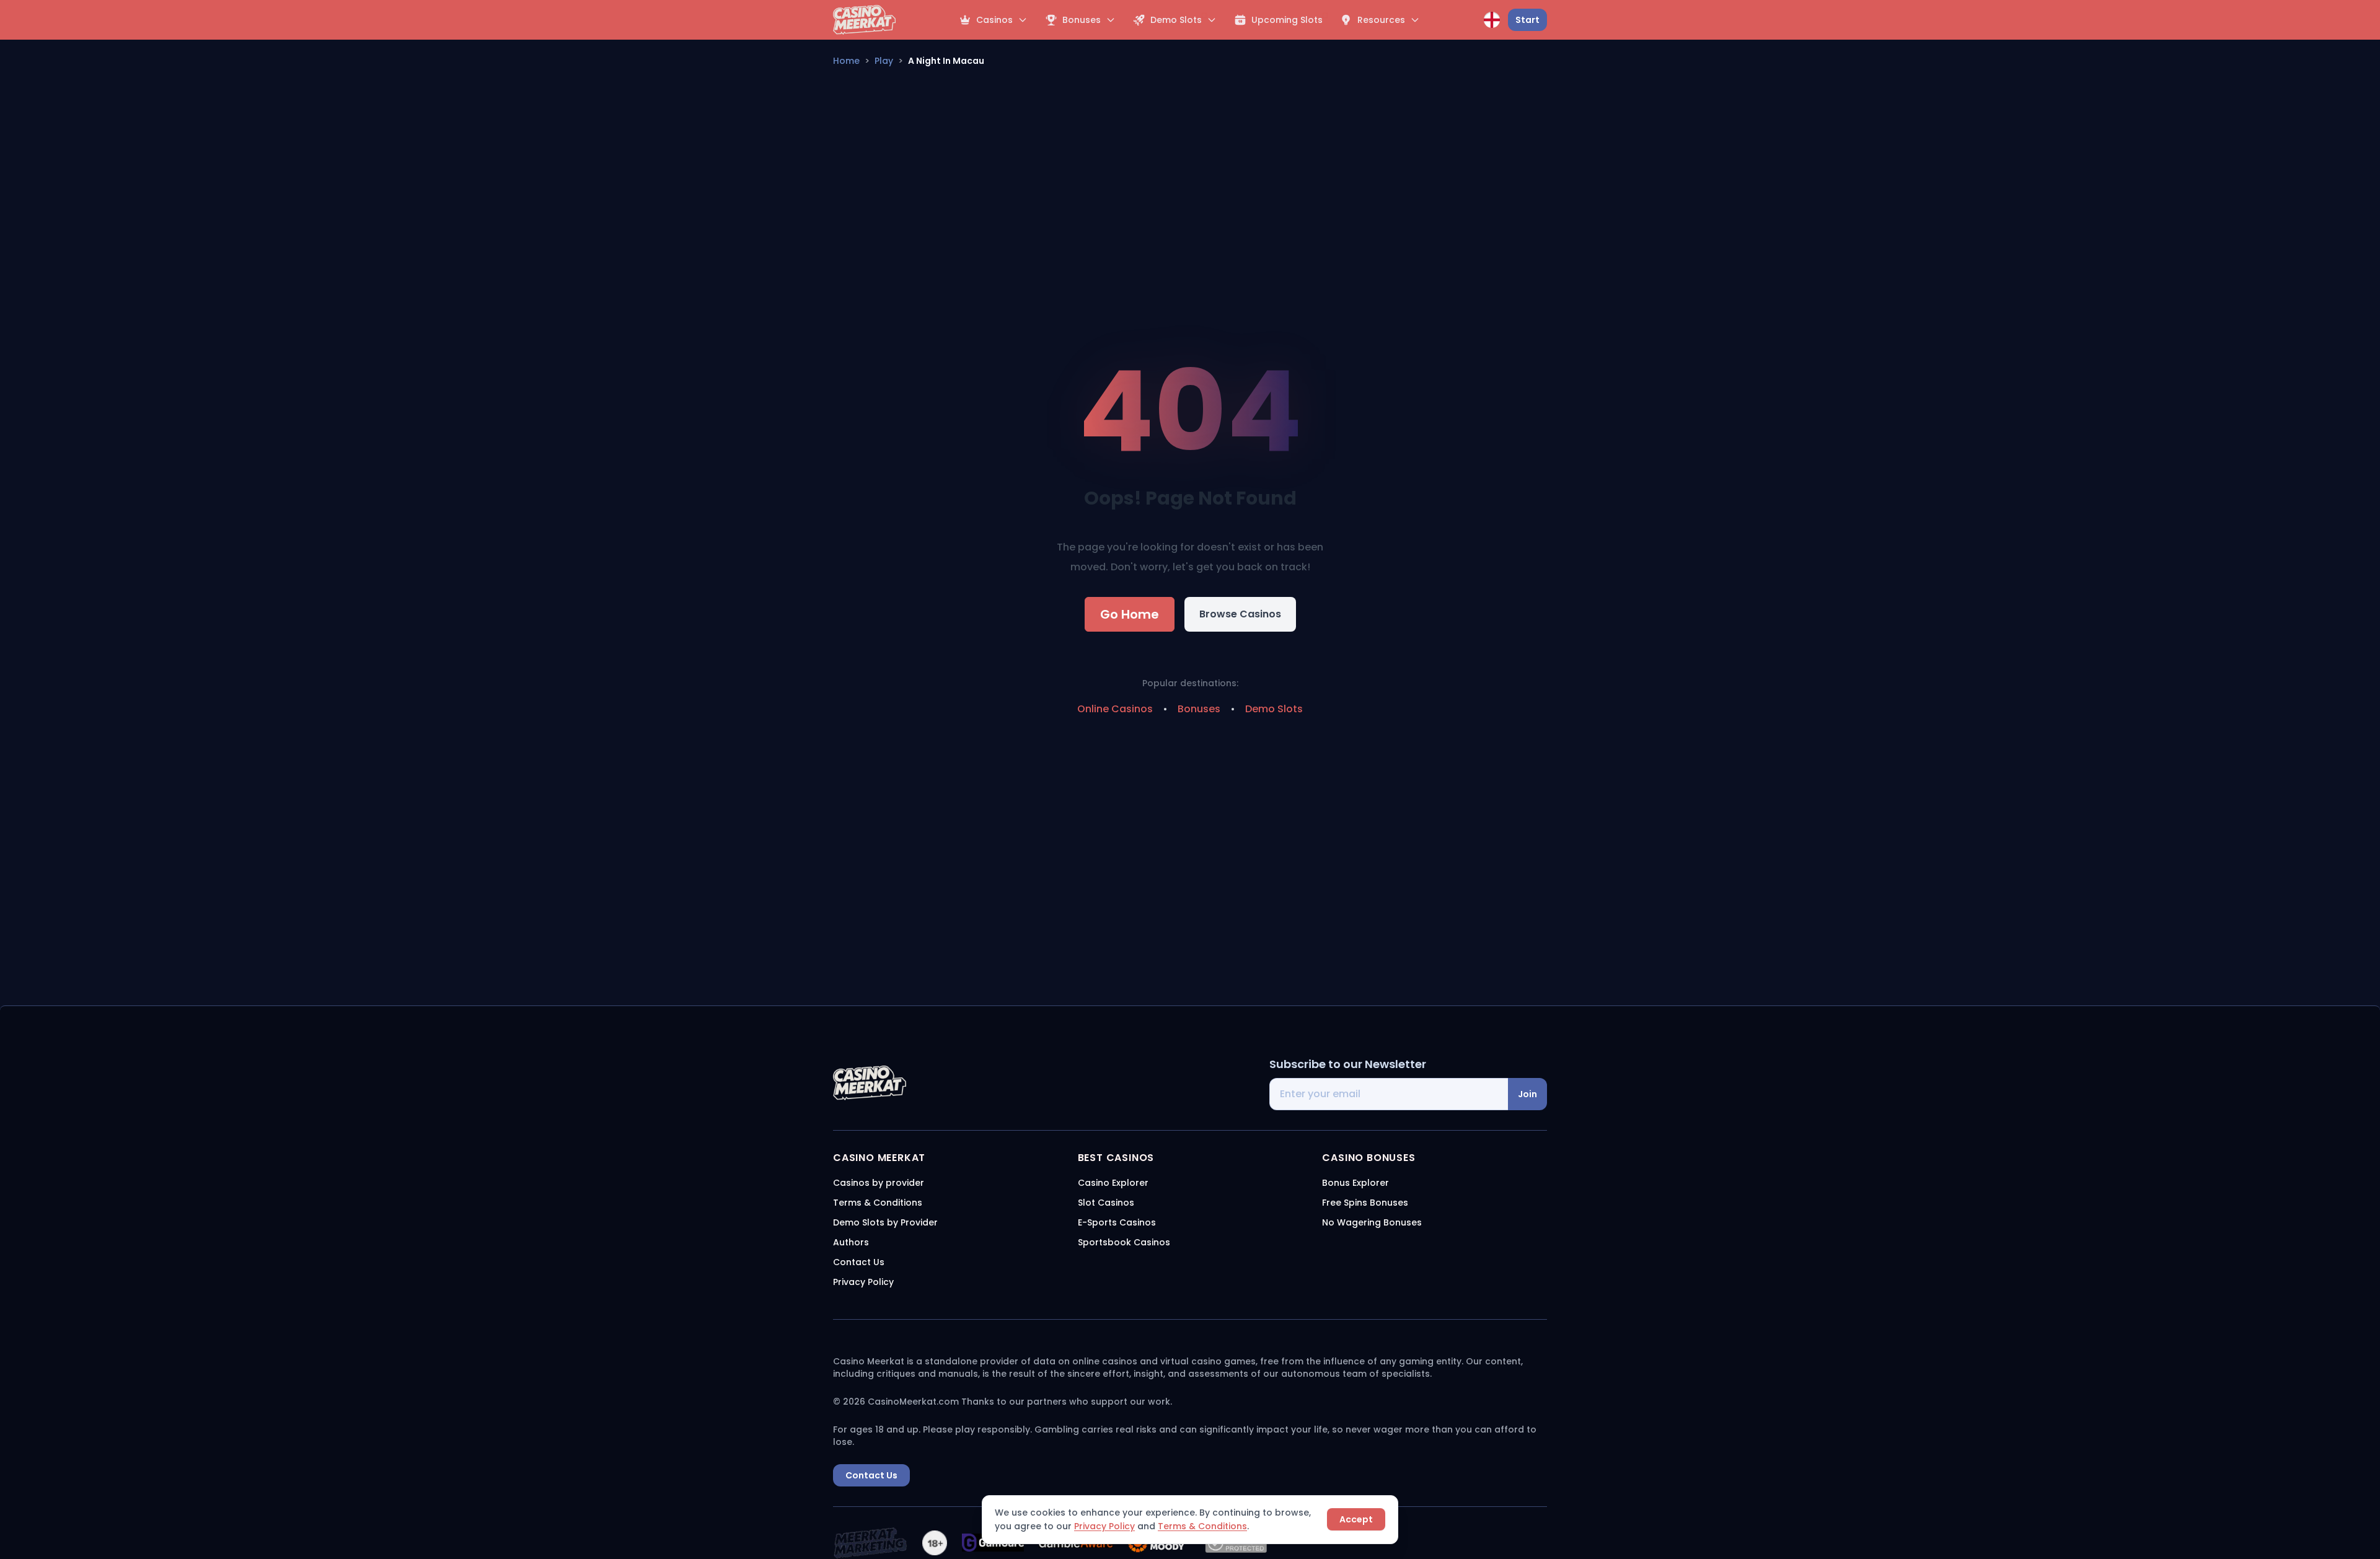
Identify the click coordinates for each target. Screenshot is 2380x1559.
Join (1527, 1094)
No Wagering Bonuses (1372, 1222)
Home (846, 61)
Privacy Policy (1104, 1526)
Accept (1356, 1519)
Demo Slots (1274, 709)
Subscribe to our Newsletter (1348, 1064)
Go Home (1130, 614)
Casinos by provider (879, 1183)
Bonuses (1199, 709)
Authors (851, 1242)
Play (884, 61)
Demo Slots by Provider (885, 1222)
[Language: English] (1492, 20)
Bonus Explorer (1355, 1183)
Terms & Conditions (1202, 1526)
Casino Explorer (1113, 1183)
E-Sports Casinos (1117, 1222)
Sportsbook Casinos (1124, 1242)
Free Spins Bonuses (1365, 1203)
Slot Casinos (1106, 1203)
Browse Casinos (1240, 614)
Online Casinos (1115, 709)
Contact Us (859, 1262)
